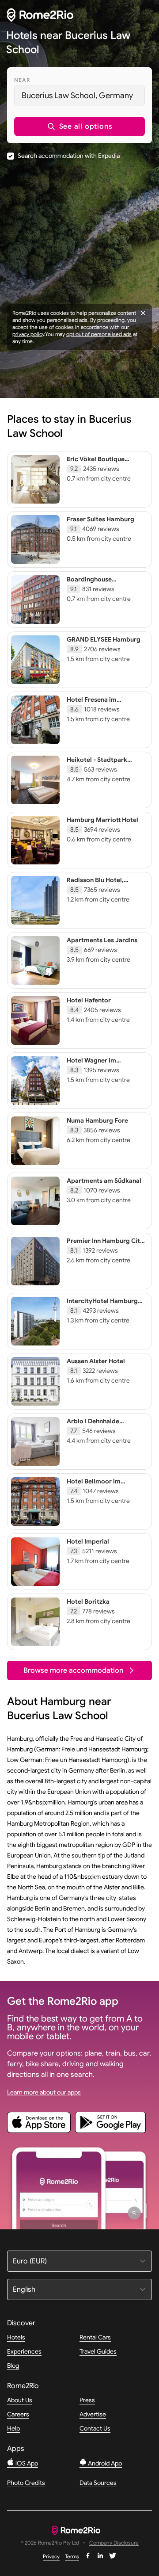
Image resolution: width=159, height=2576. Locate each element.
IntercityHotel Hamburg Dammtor (102, 1305)
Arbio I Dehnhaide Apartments (93, 1425)
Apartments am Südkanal (104, 1181)
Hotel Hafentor (89, 1000)
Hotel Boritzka (88, 1601)
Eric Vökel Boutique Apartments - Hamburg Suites (101, 467)
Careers (18, 2414)
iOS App (26, 2463)
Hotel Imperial (88, 1541)
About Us (20, 2400)
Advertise (93, 2414)
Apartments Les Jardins (102, 940)
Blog (13, 2366)
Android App (104, 2463)
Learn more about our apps (44, 2092)
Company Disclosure (114, 2543)
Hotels (16, 2337)
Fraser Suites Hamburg (100, 519)
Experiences (24, 2351)
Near (22, 80)
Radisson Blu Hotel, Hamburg (95, 884)
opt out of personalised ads (99, 334)
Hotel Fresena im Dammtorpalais (92, 703)
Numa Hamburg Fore (97, 1120)
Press (87, 2400)
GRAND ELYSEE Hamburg (104, 639)
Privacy (51, 2556)
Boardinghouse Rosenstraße (89, 583)
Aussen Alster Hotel (96, 1361)
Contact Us (95, 2428)
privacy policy (28, 334)
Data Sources (98, 2483)
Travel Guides (98, 2351)
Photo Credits (26, 2483)
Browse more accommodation (73, 1670)
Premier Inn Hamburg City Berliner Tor (105, 1245)
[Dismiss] (143, 313)
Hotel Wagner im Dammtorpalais (91, 1064)
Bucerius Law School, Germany (77, 96)
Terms (72, 2556)
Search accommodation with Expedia (69, 156)
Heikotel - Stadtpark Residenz (97, 764)
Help (13, 2428)
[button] (79, 126)
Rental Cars (95, 2337)
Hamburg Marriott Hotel (102, 820)
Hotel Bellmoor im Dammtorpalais (94, 1485)
